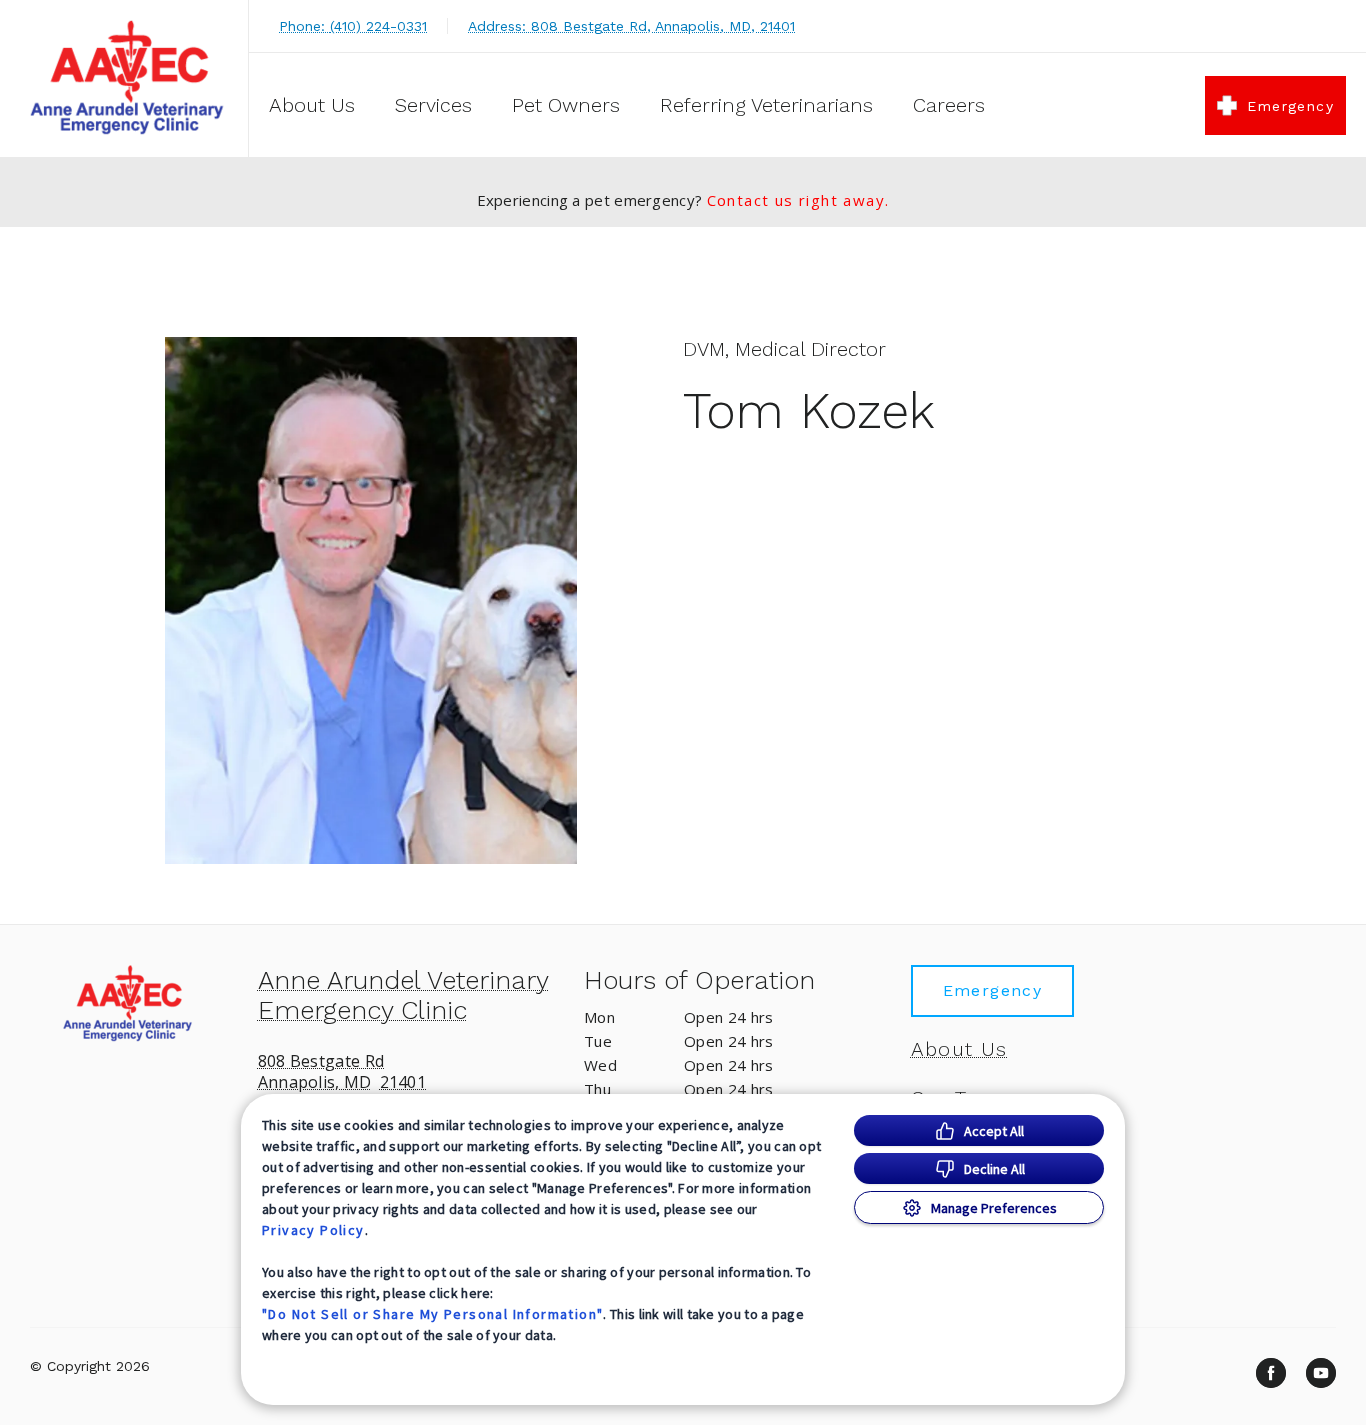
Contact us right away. (798, 200)
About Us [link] (959, 1049)
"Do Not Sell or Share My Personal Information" (432, 1314)
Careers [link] (949, 105)
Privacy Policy (313, 1230)
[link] (129, 78)
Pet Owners (566, 105)
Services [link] (433, 105)
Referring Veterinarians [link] (766, 105)
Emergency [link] (1290, 106)
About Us (312, 105)
